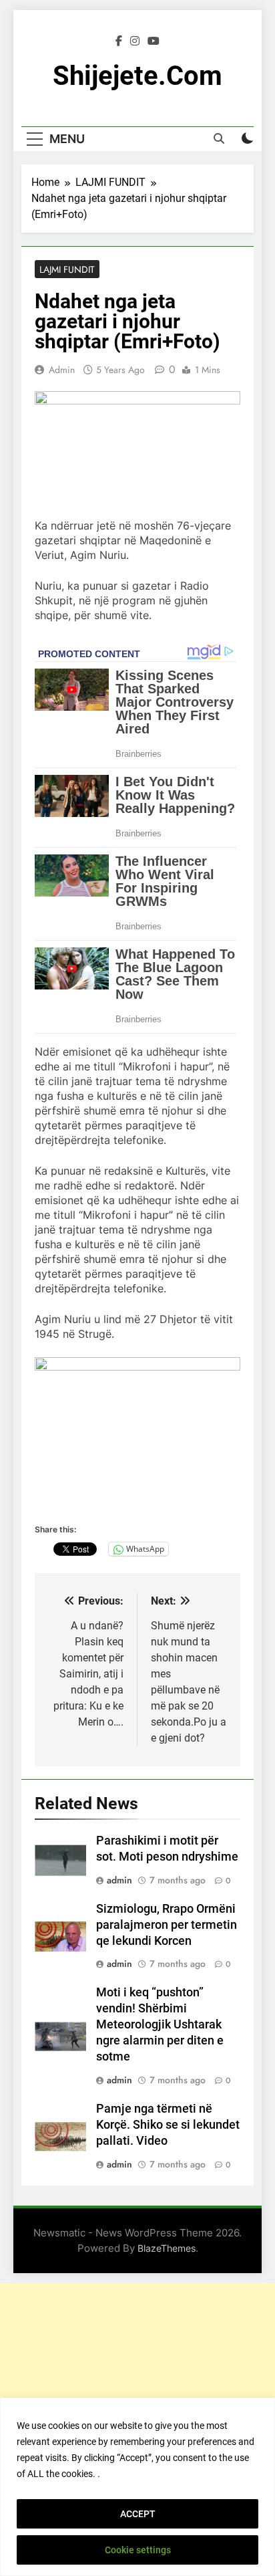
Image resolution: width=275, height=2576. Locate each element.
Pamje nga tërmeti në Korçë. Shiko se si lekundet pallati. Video (168, 2125)
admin (62, 370)
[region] (137, 2487)
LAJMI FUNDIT (67, 269)
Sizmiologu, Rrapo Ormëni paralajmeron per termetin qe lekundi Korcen (167, 1925)
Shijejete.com (137, 76)
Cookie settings (138, 2550)
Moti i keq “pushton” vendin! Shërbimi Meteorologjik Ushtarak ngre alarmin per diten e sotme (160, 2024)
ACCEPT (138, 2514)
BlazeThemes (167, 2248)
